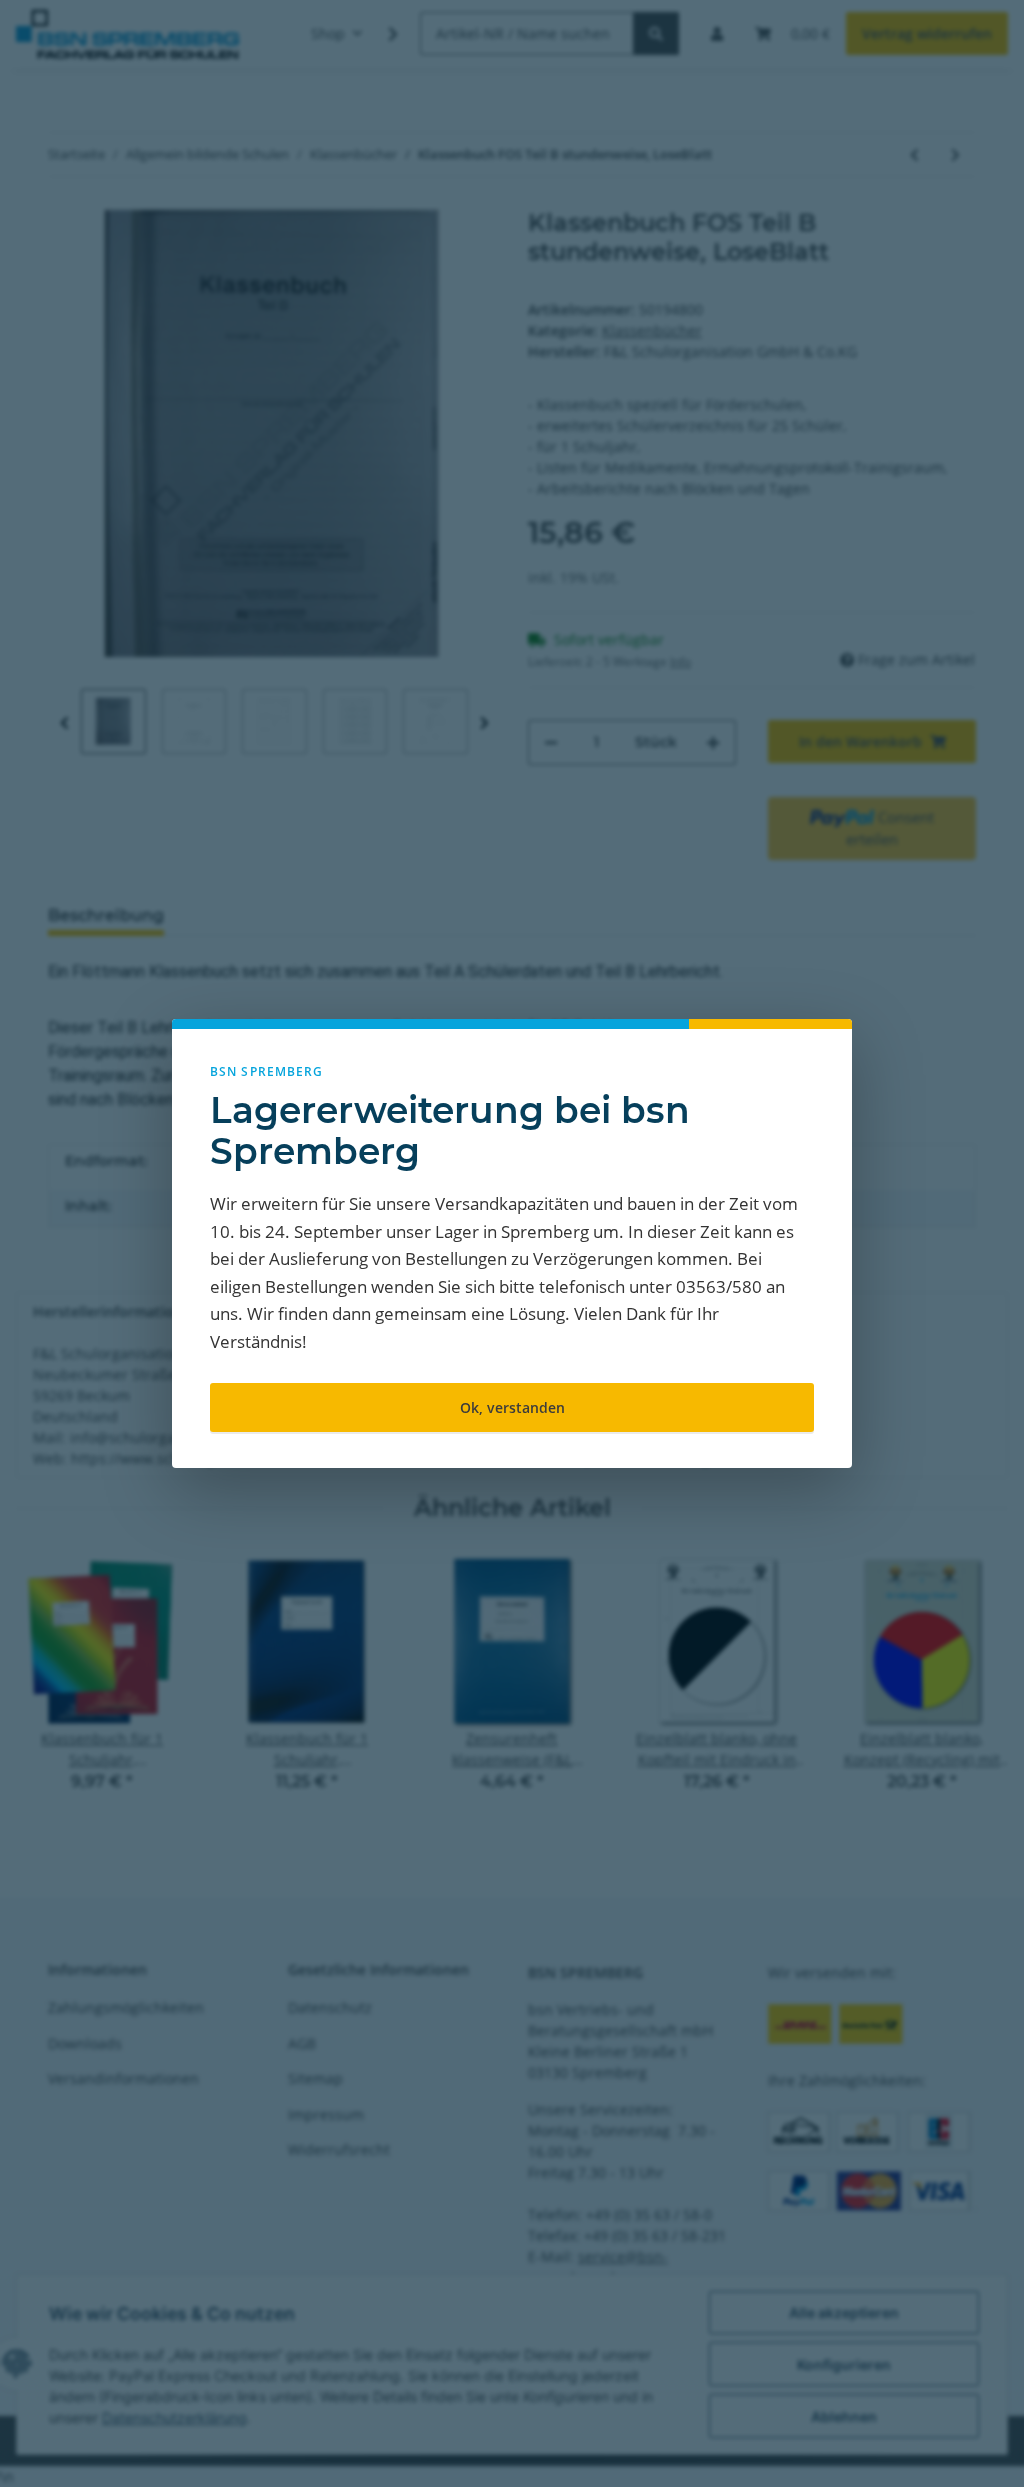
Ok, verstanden (512, 1407)
